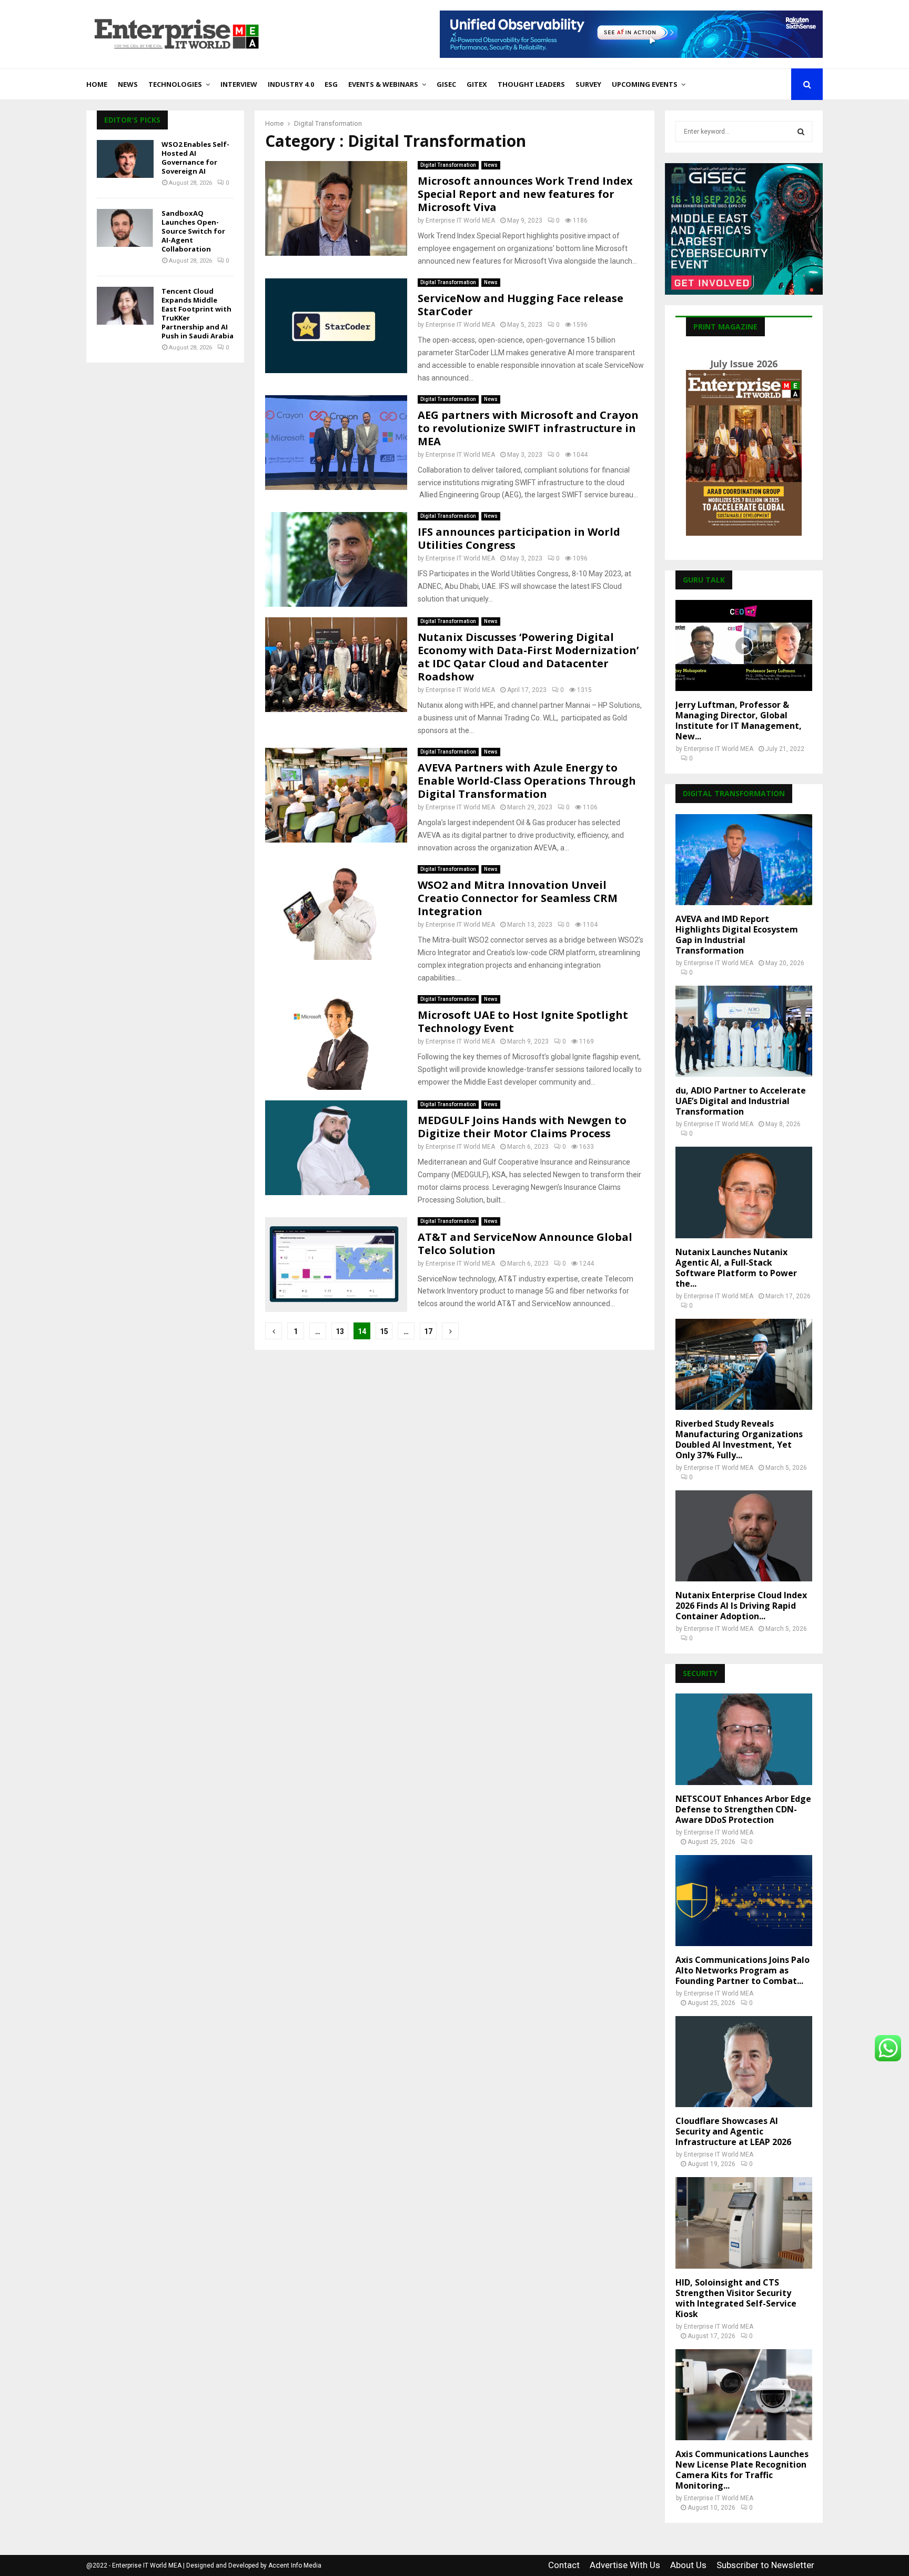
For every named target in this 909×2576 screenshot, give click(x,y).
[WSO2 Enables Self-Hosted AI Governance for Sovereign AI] (125, 159)
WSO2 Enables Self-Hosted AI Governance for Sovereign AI (195, 158)
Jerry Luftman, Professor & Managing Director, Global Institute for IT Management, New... (739, 720)
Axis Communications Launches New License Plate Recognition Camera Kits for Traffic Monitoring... (742, 2470)
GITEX (477, 84)
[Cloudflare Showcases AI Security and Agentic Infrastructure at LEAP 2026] (744, 2062)
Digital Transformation (448, 165)
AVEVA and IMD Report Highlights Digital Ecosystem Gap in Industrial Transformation (737, 935)
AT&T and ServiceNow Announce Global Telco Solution (525, 1244)
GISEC (446, 84)
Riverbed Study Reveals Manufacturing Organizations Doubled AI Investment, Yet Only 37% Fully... (739, 1439)
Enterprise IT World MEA (460, 220)
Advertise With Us (625, 2565)
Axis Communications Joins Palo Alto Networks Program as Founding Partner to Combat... (743, 1970)
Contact (564, 2565)
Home (97, 84)
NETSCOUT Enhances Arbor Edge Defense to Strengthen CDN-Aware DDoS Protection (743, 1809)
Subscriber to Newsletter (765, 2565)
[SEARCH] (801, 132)
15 (384, 1331)
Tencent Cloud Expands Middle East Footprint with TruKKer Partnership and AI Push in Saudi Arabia (198, 313)
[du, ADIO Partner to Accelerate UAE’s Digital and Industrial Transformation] (744, 1031)
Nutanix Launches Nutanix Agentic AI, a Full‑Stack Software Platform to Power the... (736, 1268)
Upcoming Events (645, 84)
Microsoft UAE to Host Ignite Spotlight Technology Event (523, 1021)
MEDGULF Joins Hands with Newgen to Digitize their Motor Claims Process (522, 1127)
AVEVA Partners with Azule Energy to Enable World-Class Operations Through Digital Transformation (527, 781)
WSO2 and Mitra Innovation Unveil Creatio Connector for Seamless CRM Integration (518, 898)
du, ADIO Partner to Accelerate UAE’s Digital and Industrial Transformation (741, 1101)
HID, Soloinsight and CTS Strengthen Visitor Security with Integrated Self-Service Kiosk (736, 2298)
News (128, 84)
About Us (688, 2565)
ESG (331, 84)
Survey (588, 84)
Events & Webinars (383, 84)
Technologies (175, 84)
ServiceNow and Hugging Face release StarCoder (521, 305)
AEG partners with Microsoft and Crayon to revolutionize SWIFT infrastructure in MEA (528, 428)
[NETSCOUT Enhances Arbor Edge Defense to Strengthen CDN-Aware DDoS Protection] (744, 1739)
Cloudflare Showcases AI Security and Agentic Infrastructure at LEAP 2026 (733, 2131)
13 (340, 1331)
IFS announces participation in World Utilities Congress (519, 538)
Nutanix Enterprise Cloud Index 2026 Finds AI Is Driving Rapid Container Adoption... (741, 1606)
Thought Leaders (531, 84)
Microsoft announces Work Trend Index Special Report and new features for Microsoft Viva (525, 194)
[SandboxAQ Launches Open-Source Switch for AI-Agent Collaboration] (125, 228)
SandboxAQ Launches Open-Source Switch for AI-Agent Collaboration (193, 231)
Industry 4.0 (291, 84)
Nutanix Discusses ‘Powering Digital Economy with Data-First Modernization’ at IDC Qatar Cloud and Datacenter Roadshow (528, 657)
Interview (239, 84)
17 (428, 1331)
